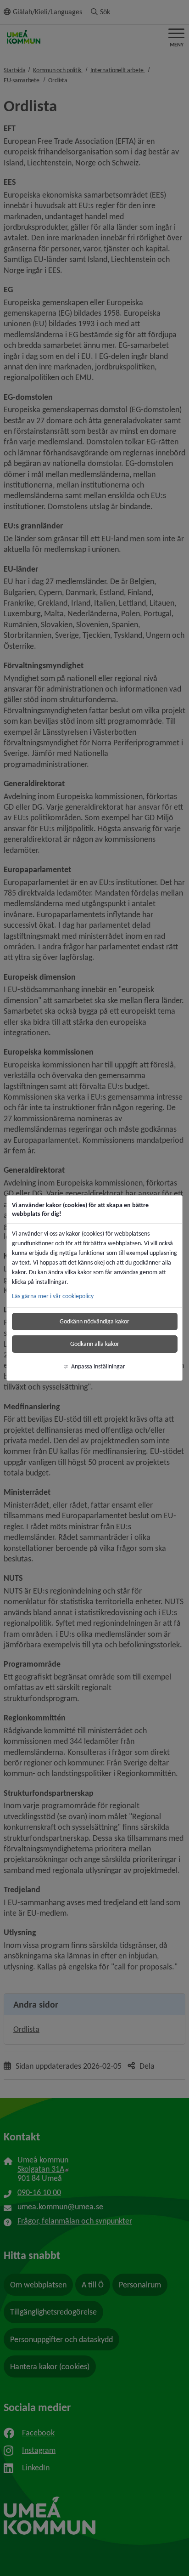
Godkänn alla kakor (95, 1344)
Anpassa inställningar (98, 1366)
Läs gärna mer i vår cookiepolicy (53, 1296)
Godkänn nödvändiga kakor (94, 1321)
